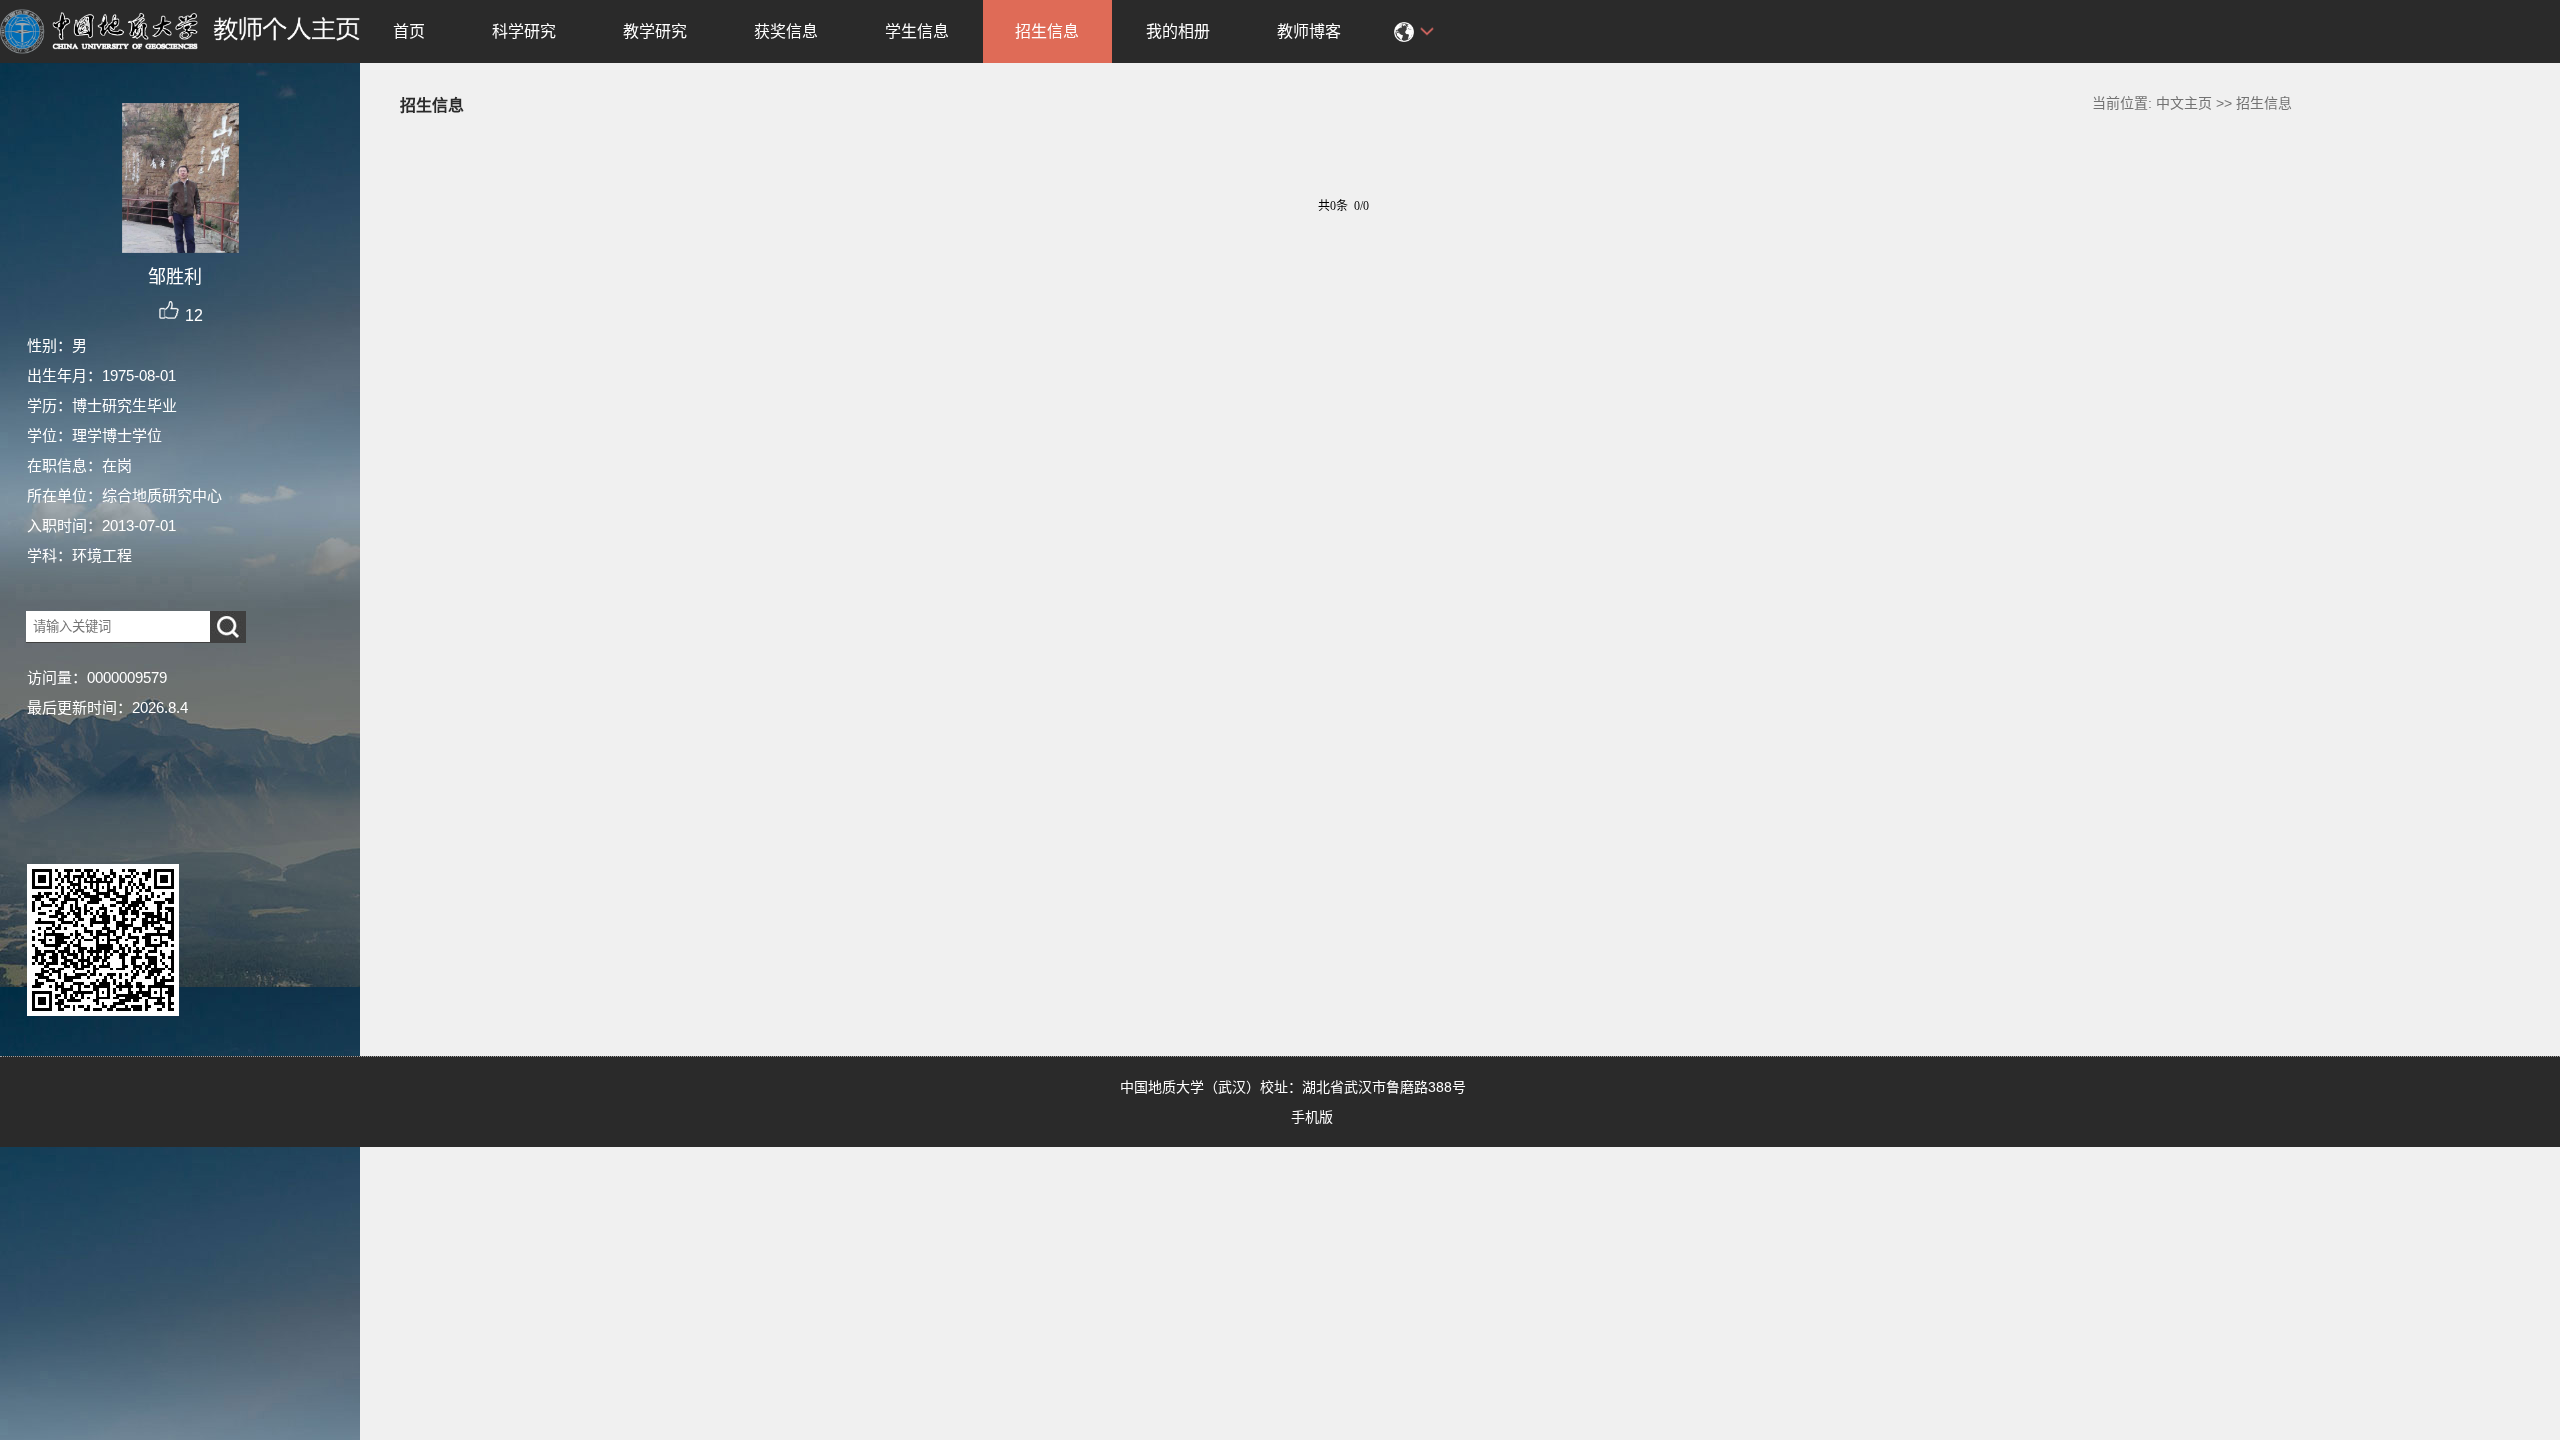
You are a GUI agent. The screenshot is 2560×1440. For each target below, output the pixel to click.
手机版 (1312, 1117)
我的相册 (1178, 31)
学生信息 (917, 31)
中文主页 (2184, 103)
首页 (409, 31)
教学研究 (655, 31)
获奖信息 (786, 31)
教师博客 (1309, 31)
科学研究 (524, 31)
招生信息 (1047, 31)
